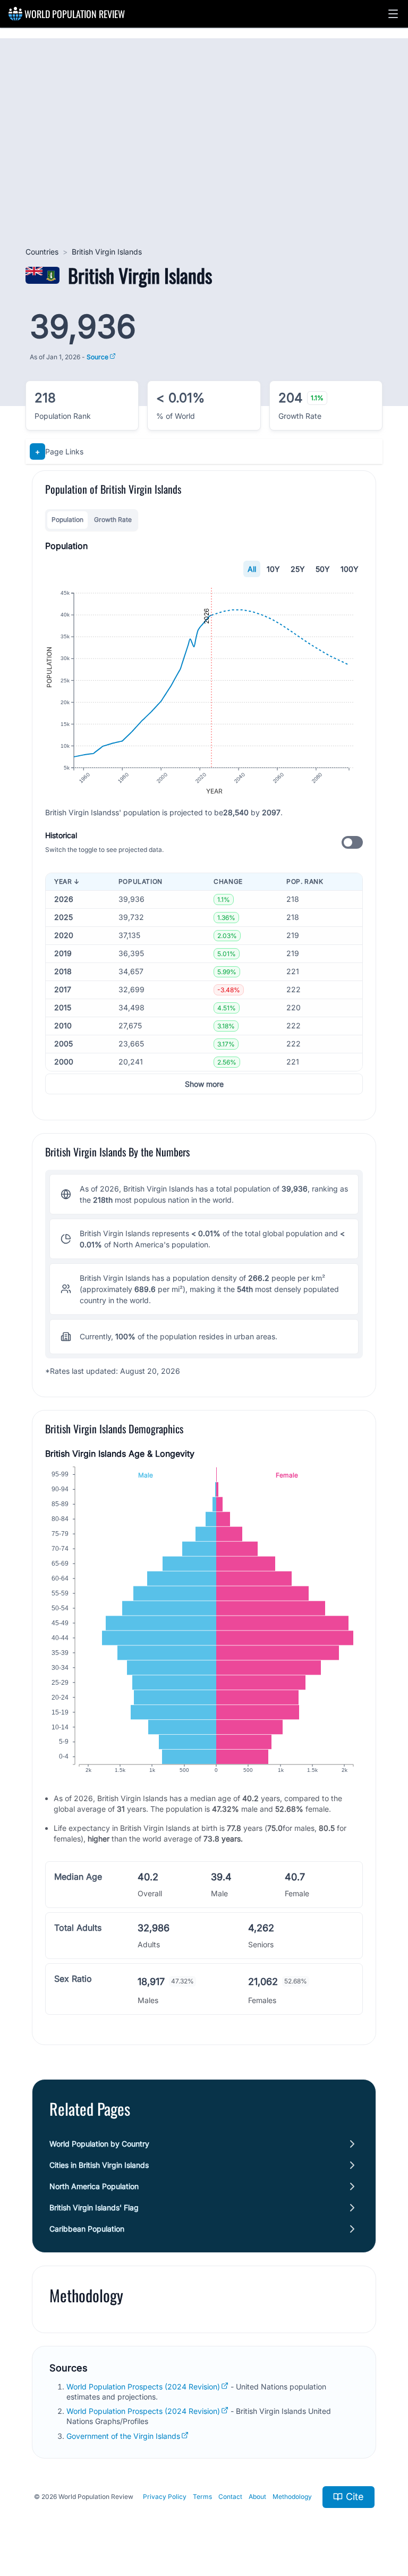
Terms (202, 2497)
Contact (230, 2497)
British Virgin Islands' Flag (94, 2207)
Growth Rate (113, 520)
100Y (350, 569)
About (257, 2497)
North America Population (94, 2186)
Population (67, 520)
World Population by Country (99, 2144)
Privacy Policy (165, 2497)
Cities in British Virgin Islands (99, 2165)
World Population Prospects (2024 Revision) (143, 2387)
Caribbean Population (87, 2229)
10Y (273, 569)
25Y (298, 569)
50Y (323, 569)
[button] (393, 14)
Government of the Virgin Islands (123, 2436)
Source (97, 357)
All (252, 569)
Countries (42, 252)
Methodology (292, 2497)
